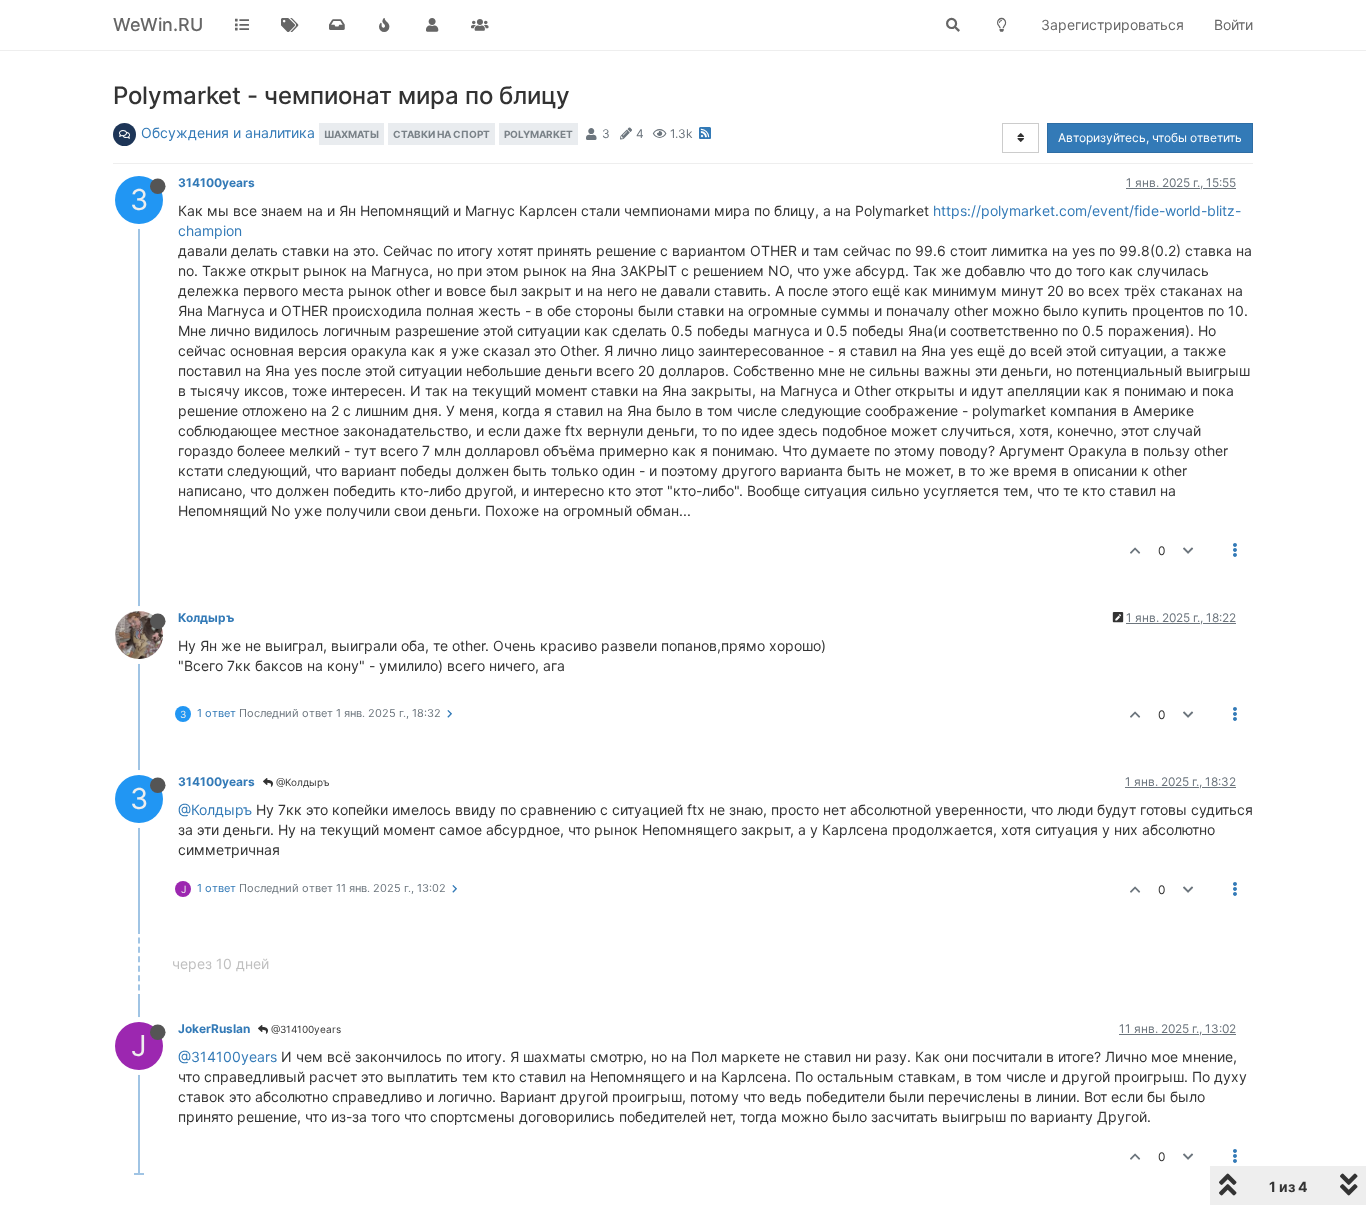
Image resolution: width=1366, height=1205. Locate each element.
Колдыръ (206, 617)
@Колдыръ (301, 782)
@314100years (304, 1029)
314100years (216, 182)
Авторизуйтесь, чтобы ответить (1150, 137)
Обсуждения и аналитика (228, 132)
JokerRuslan (214, 1028)
